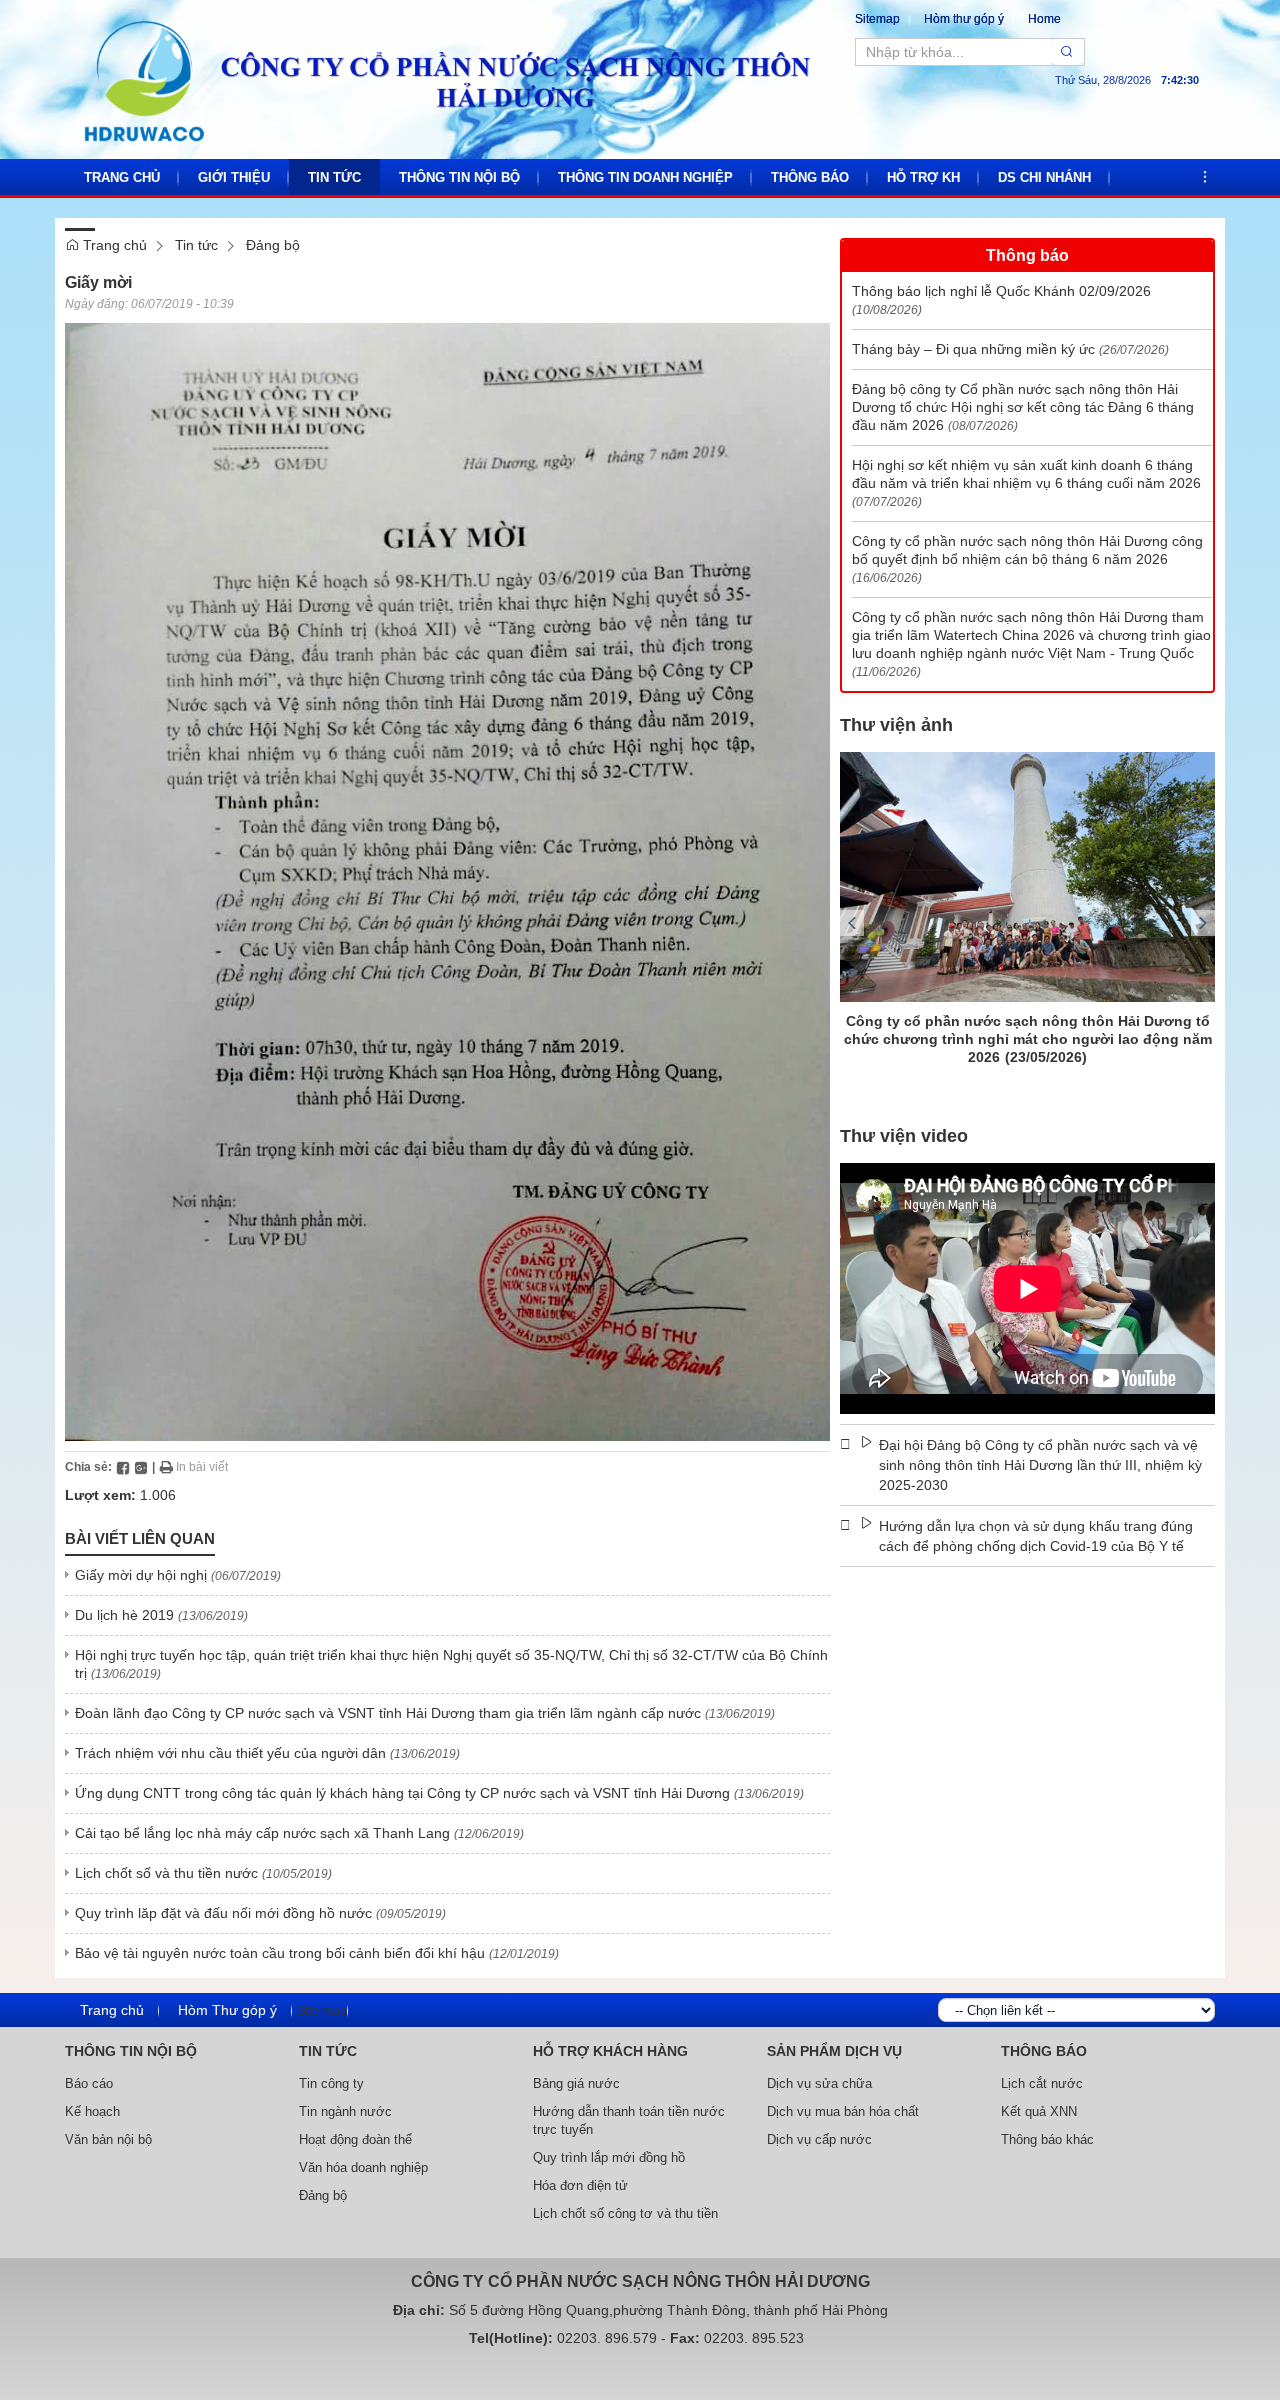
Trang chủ (113, 245)
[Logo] (445, 81)
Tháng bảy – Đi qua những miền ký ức (973, 349)
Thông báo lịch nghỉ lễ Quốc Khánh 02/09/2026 (1001, 291)
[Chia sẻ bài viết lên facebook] (123, 1467)
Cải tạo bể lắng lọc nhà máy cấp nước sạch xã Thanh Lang (262, 1833)
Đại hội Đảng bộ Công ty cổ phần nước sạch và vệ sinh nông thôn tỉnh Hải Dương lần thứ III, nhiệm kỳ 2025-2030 (1040, 1465)
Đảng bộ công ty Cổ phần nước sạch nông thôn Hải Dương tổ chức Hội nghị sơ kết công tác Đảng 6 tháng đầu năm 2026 (1023, 407)
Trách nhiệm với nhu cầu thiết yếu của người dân (230, 1753)
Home (1044, 19)
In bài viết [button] (200, 1467)
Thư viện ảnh (896, 725)
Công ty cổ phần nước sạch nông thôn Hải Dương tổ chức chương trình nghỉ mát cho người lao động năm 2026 (1028, 1039)
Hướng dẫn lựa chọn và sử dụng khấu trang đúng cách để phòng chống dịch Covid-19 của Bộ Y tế (1036, 1536)
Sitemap (877, 19)
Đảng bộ (273, 245)
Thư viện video (904, 1136)
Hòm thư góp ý (964, 19)
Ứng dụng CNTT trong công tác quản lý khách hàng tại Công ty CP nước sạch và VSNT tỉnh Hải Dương (402, 1793)
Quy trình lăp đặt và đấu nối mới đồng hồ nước (223, 1913)
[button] (1205, 177)
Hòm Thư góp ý (227, 2010)
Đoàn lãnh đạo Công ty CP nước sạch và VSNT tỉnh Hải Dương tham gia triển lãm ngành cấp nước (388, 1713)
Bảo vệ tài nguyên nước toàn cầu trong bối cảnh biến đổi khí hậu (280, 1953)
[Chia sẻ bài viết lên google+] (141, 1467)
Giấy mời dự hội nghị (141, 1575)
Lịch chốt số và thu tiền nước (166, 1873)
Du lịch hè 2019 (124, 1615)
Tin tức (196, 245)
